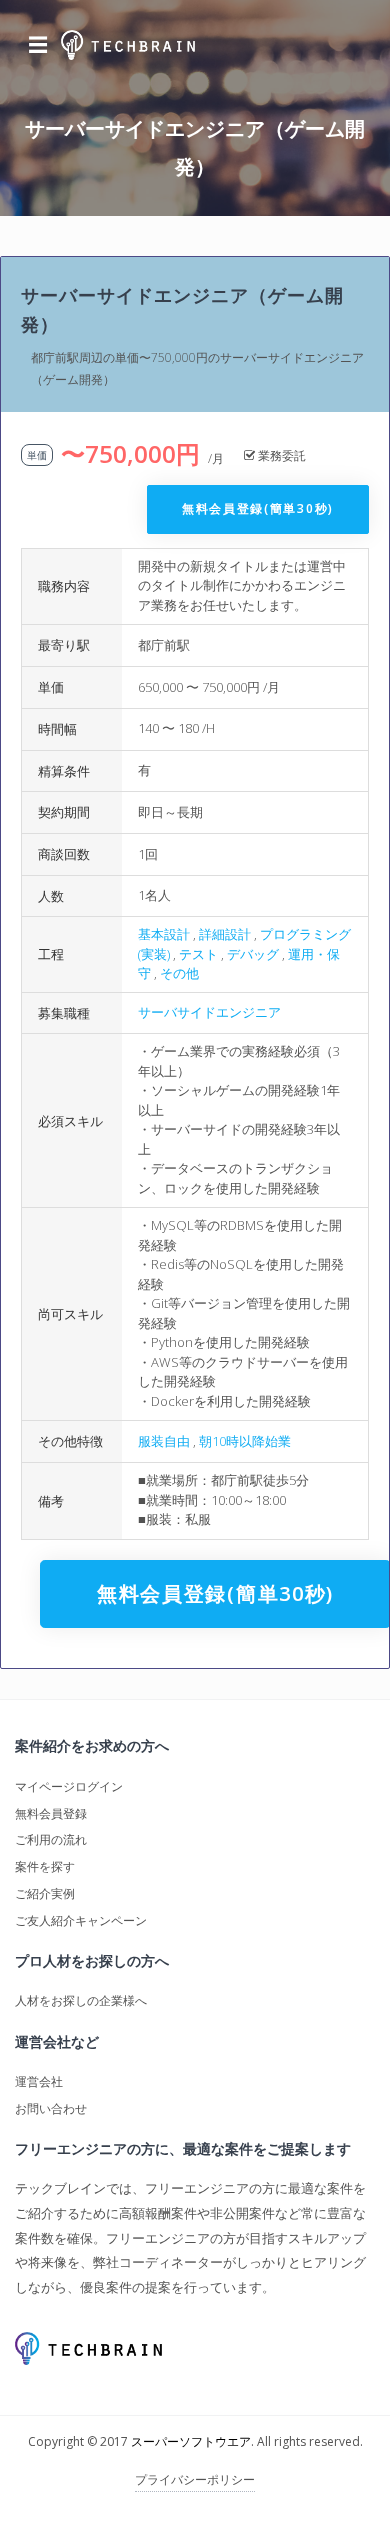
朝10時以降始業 (245, 1441)
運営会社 (39, 2081)
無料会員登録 (51, 1813)
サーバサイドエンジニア (209, 1012)
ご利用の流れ (51, 1839)
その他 (179, 973)
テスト (198, 954)
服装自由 (164, 1441)
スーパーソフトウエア (191, 2441)
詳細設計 (225, 934)
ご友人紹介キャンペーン (81, 1920)
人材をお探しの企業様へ (81, 2000)
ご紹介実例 (45, 1893)
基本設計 (164, 934)
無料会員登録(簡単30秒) (258, 508)
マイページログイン (69, 1786)
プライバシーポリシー (195, 2479)
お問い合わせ (51, 2108)
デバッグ (253, 954)
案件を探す (45, 1866)
